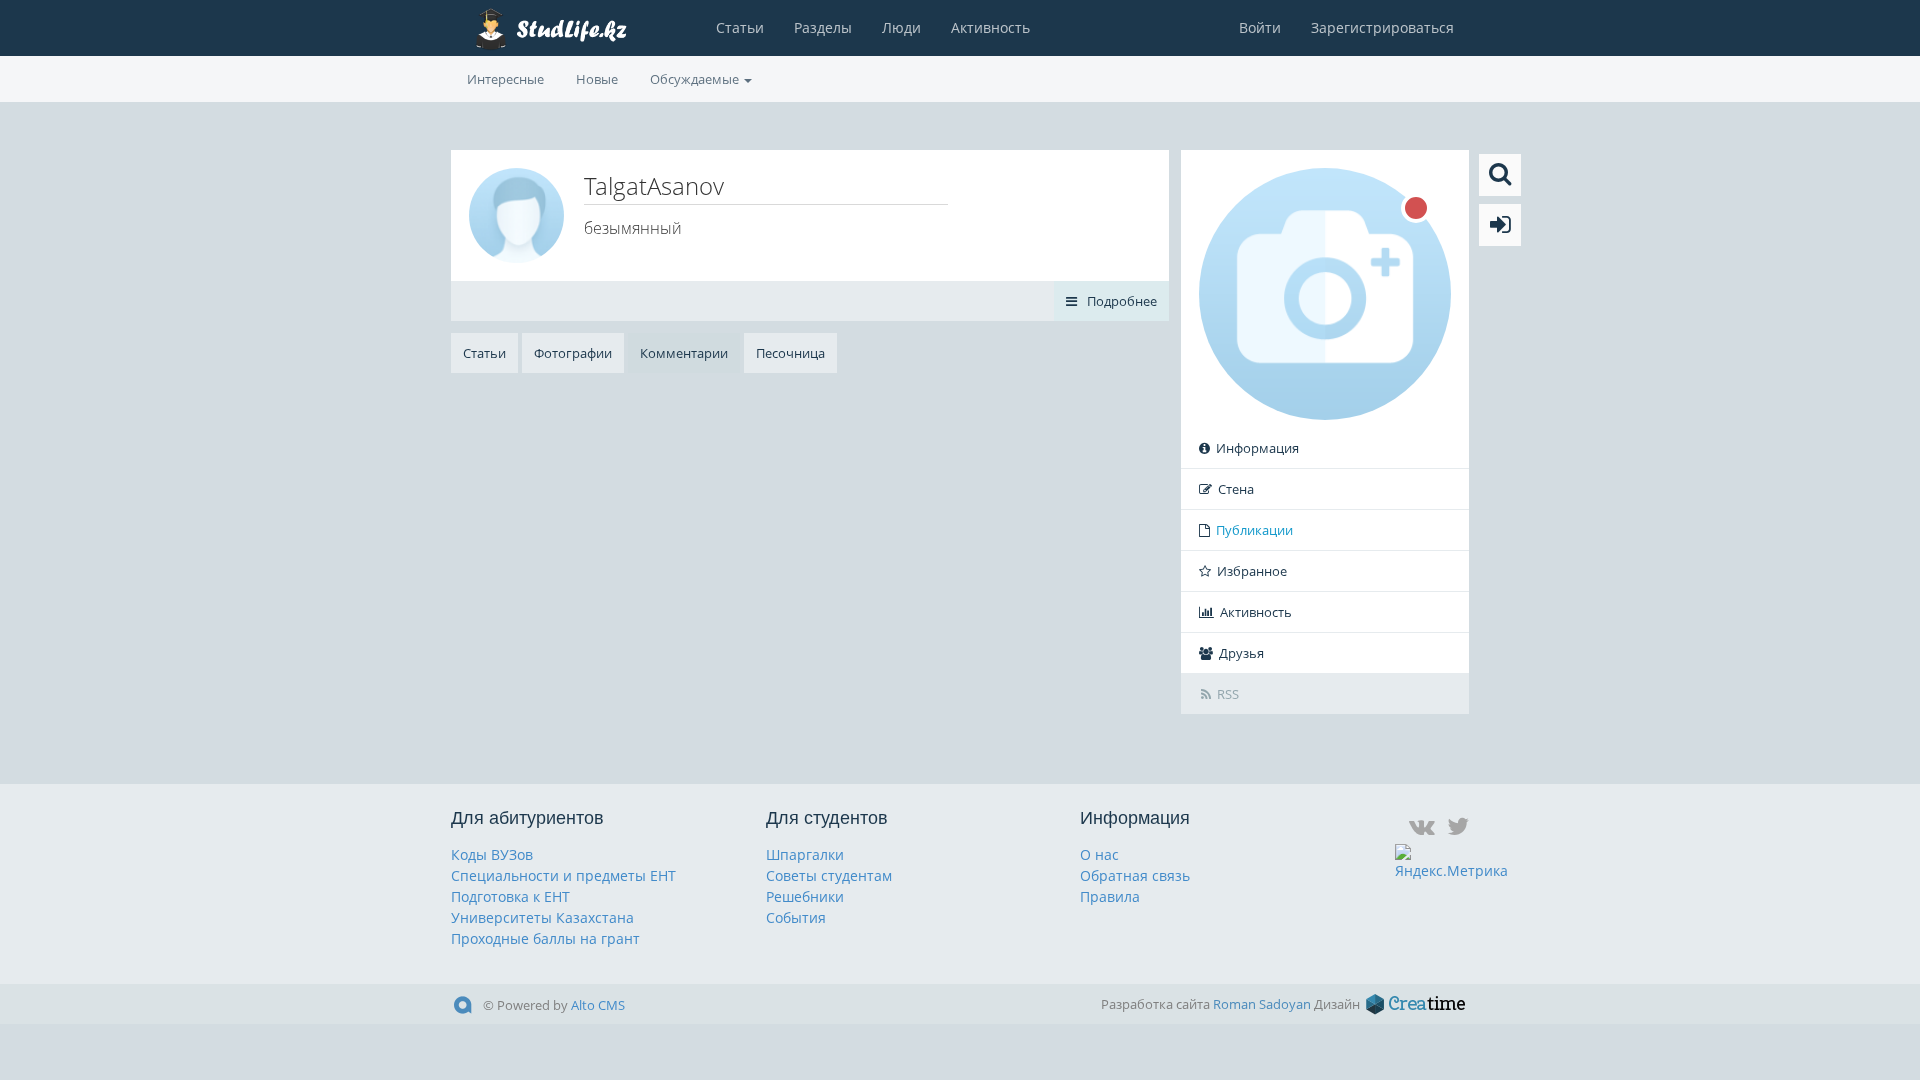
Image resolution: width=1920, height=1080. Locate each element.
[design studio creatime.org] (1416, 1004)
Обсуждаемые (696, 79)
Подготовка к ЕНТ (510, 896)
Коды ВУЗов (492, 854)
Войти (1260, 27)
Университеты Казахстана (542, 917)
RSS (1228, 694)
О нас (1099, 854)
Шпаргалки (805, 854)
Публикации (1254, 530)
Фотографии (573, 353)
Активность (990, 27)
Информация (1257, 448)
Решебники (805, 896)
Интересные (505, 79)
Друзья (1241, 653)
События (796, 917)
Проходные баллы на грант (545, 938)
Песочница (790, 353)
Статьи (740, 27)
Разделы (823, 27)
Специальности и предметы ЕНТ (563, 875)
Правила (1110, 896)
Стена (1236, 489)
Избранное (1252, 571)
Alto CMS (598, 1005)
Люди (901, 27)
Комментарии (684, 353)
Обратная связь (1135, 875)
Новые (597, 79)
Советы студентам (829, 875)
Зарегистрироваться (1382, 27)
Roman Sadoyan (1262, 1004)
